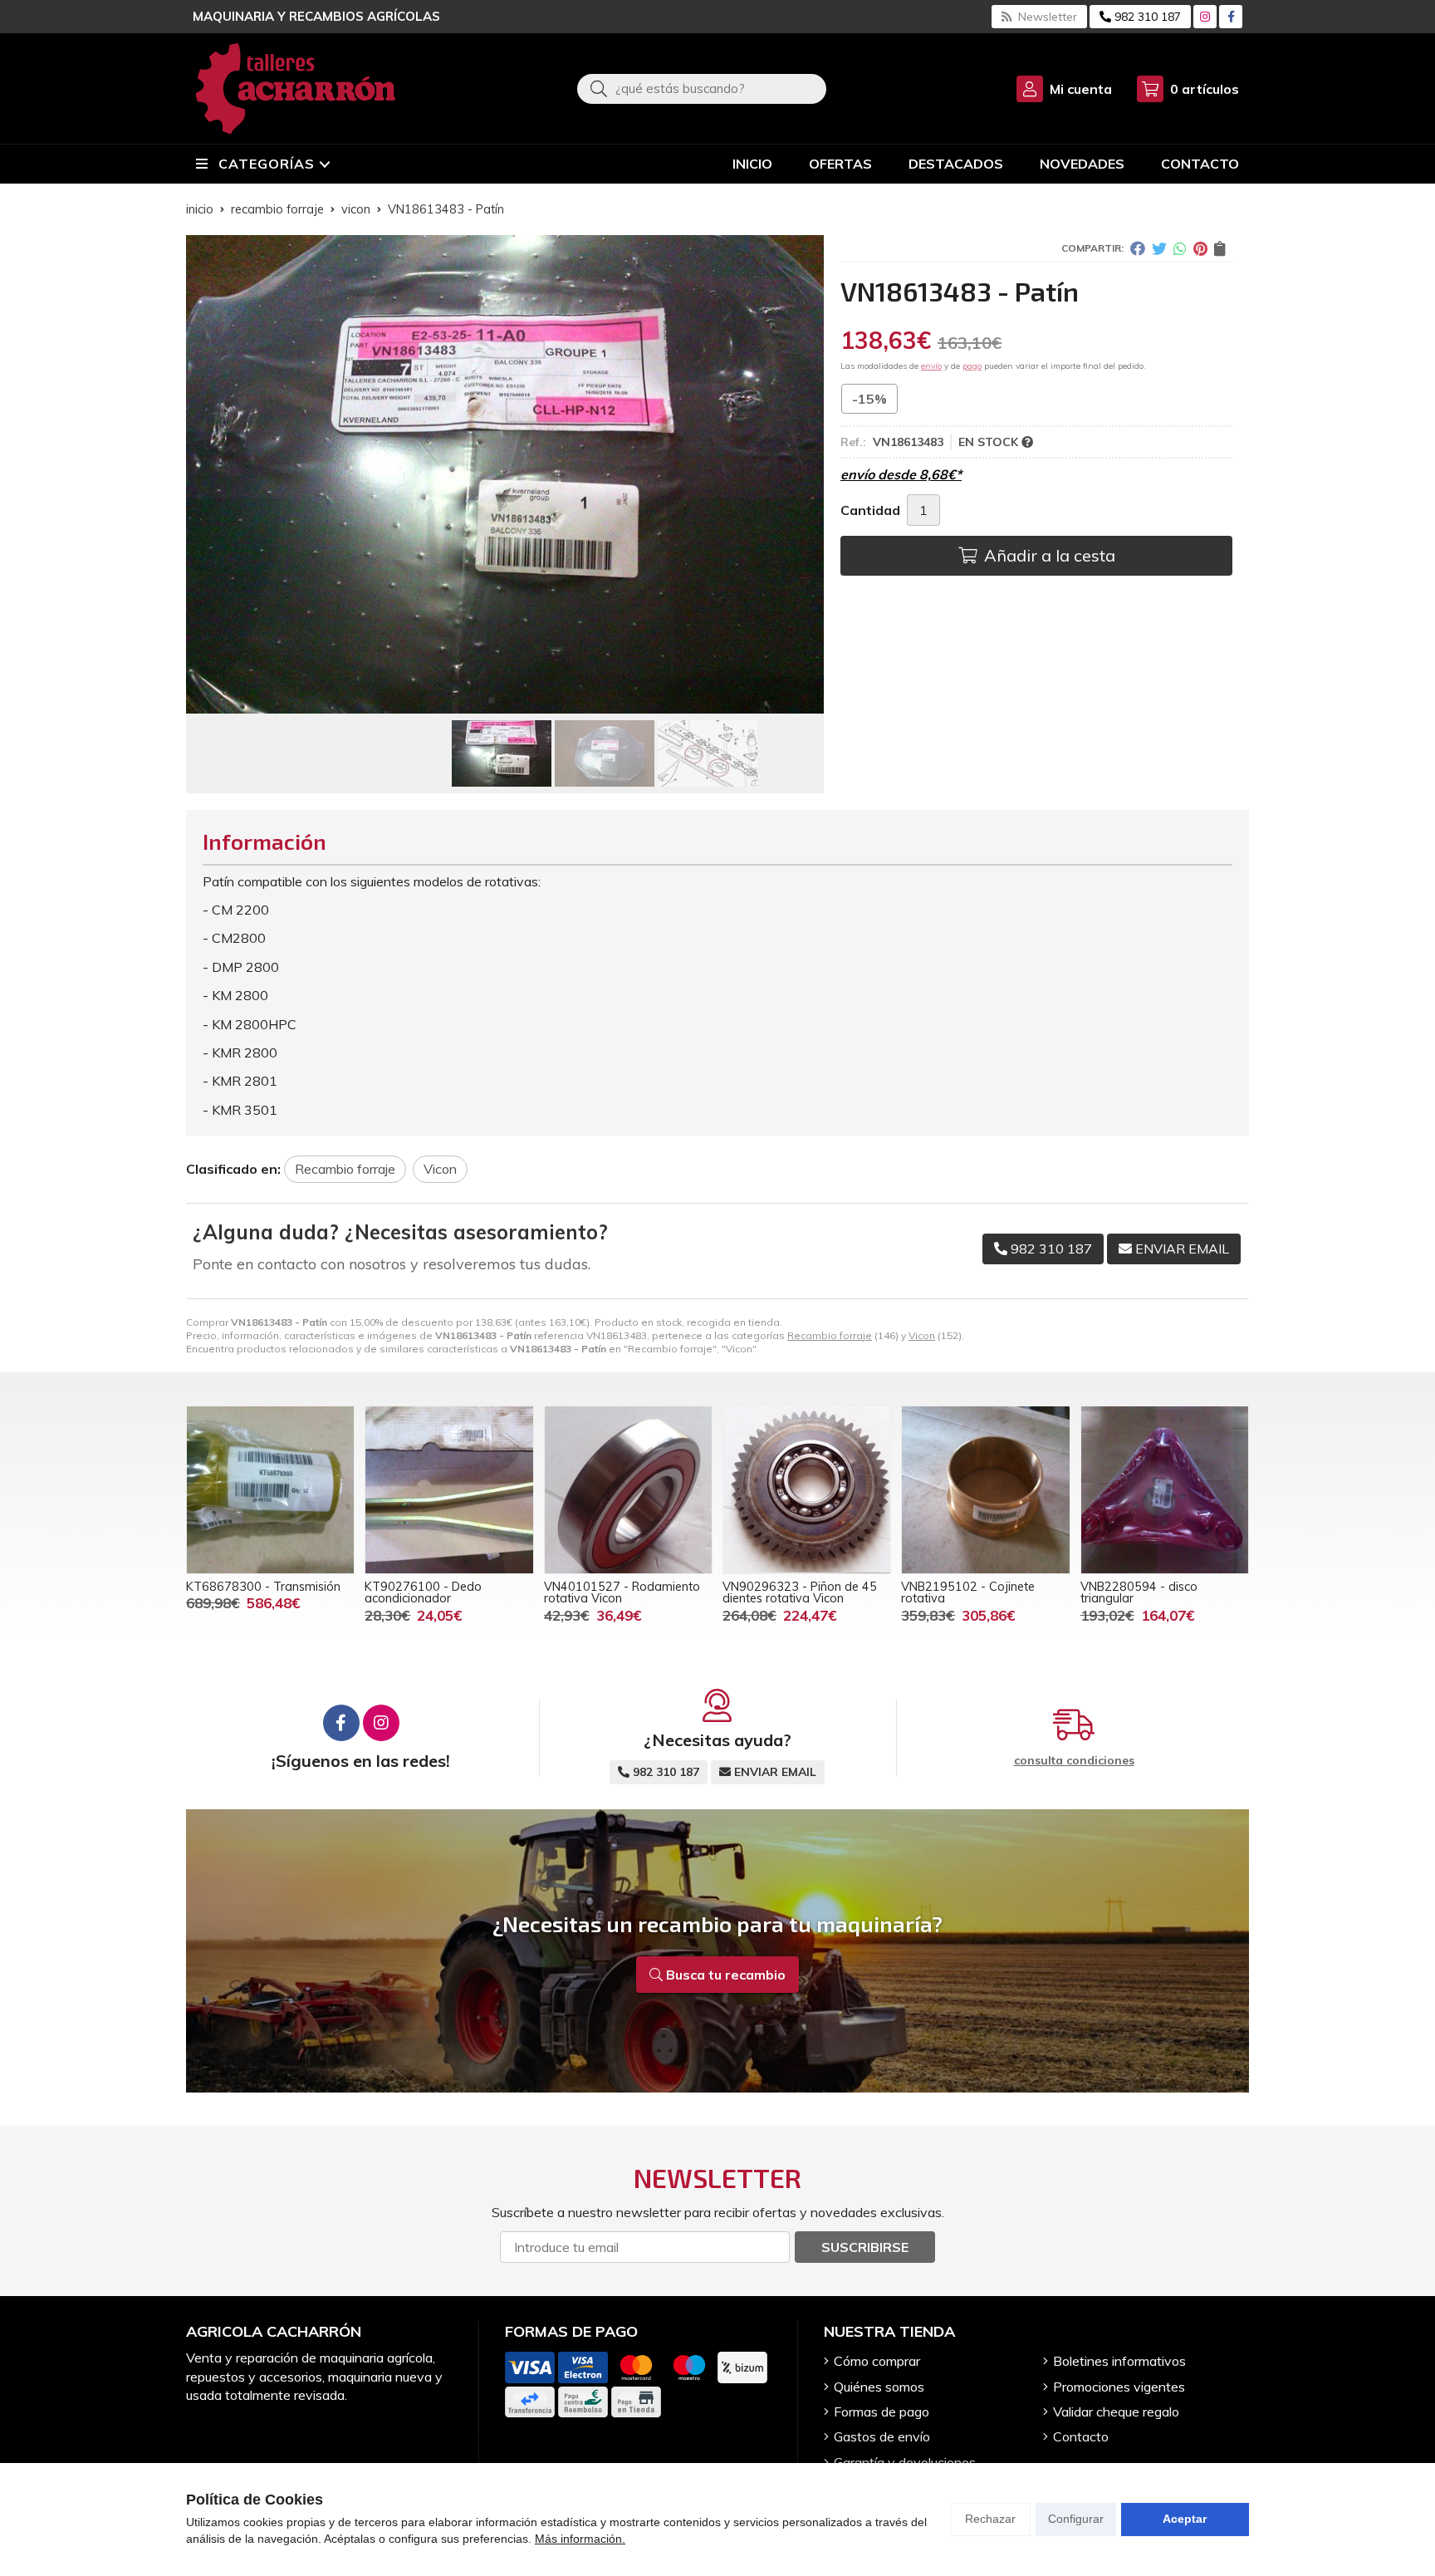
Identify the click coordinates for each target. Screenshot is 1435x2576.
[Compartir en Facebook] (1138, 248)
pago (972, 366)
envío (931, 366)
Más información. (580, 2539)
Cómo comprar (877, 2361)
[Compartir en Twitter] (1159, 248)
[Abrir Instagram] (1205, 17)
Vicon (922, 1335)
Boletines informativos (1119, 2361)
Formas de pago (882, 2412)
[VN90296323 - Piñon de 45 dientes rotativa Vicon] (807, 1490)
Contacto (1081, 2436)
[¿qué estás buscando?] (702, 88)
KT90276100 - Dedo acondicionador (423, 1592)
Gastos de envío (882, 2436)
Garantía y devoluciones (905, 2462)
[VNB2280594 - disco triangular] (1165, 1490)
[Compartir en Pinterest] (1200, 248)
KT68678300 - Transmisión (263, 1587)
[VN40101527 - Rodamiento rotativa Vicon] (628, 1490)
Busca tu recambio (724, 1975)
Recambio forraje (830, 1335)
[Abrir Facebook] (1231, 17)
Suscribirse (865, 2247)
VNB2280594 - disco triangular (1139, 1592)
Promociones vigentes (1119, 2387)
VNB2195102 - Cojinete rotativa (968, 1592)
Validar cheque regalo (1116, 2412)
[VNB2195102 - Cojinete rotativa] (985, 1490)
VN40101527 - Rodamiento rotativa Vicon (622, 1592)
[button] (492, 700)
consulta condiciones (1074, 1761)
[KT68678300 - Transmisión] (270, 1490)
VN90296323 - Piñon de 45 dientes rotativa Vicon (800, 1592)
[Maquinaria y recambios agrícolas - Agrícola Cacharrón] (296, 88)
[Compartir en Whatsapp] (1180, 248)
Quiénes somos (879, 2387)
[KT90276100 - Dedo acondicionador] (449, 1490)
